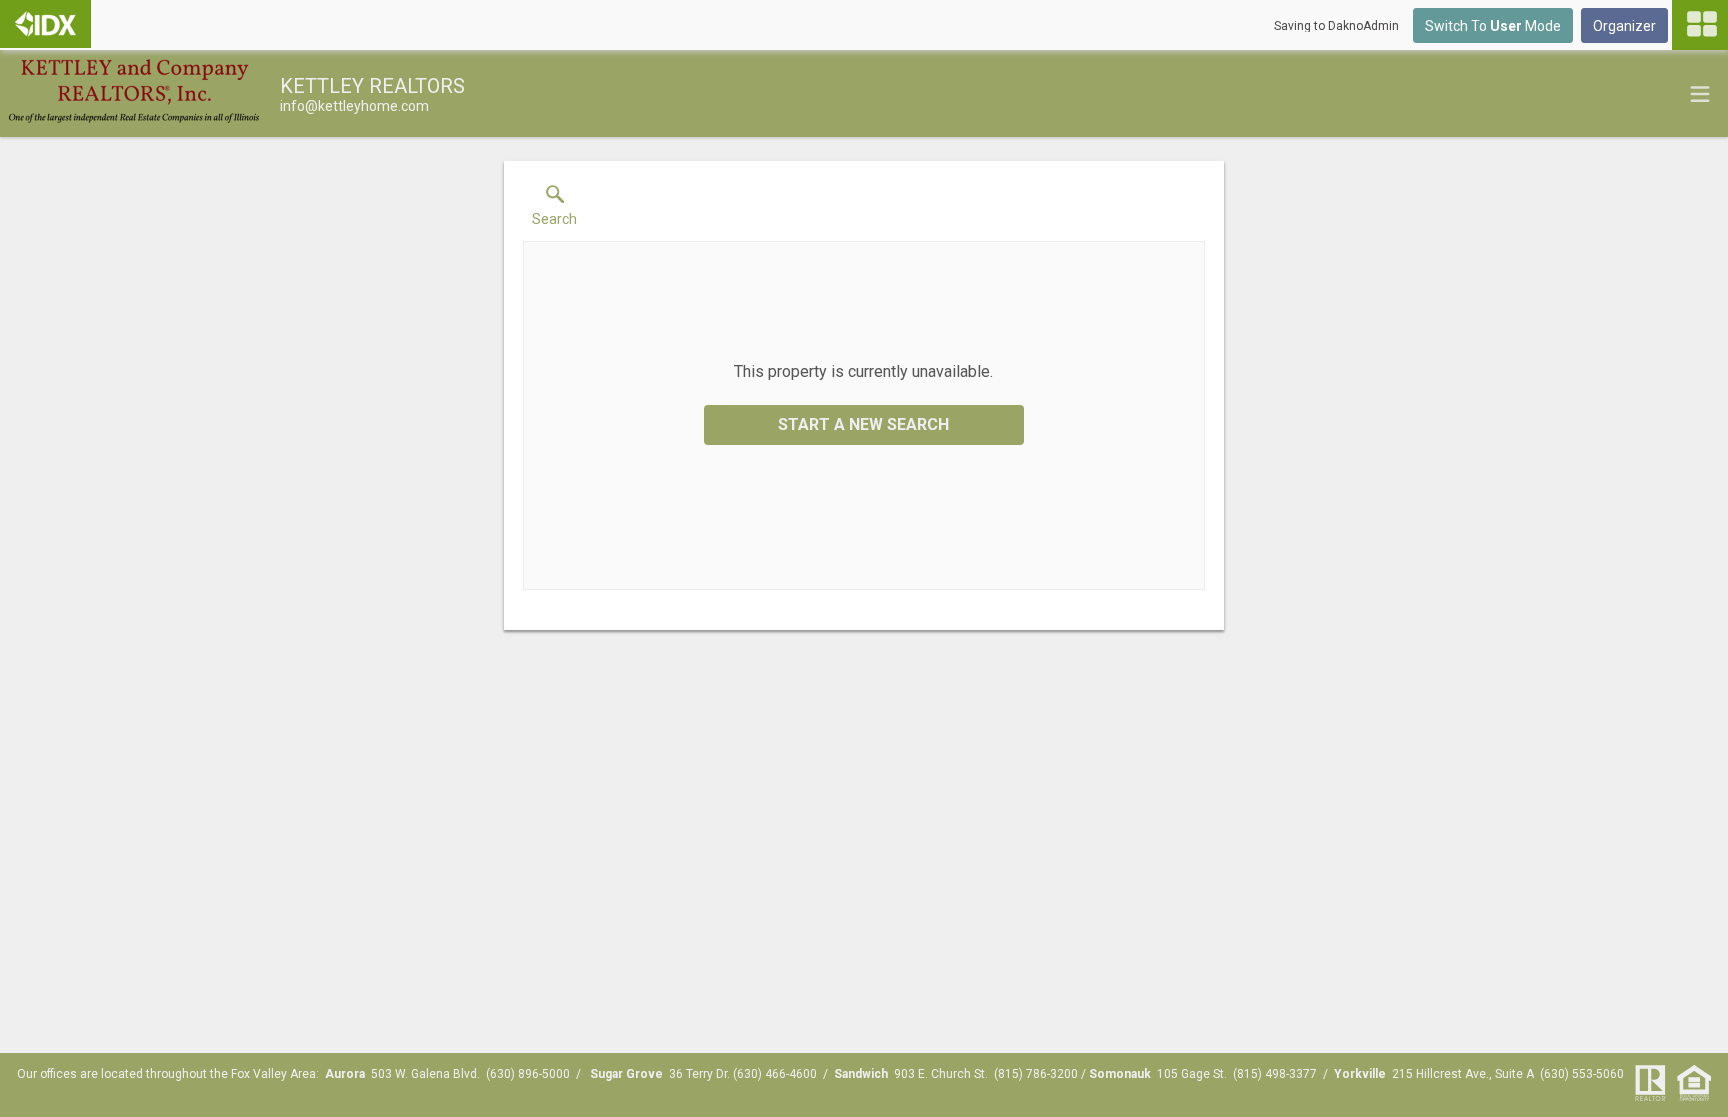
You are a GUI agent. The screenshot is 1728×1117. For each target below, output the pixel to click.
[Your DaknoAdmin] (45, 24)
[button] (554, 210)
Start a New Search (863, 424)
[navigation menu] (1700, 25)
